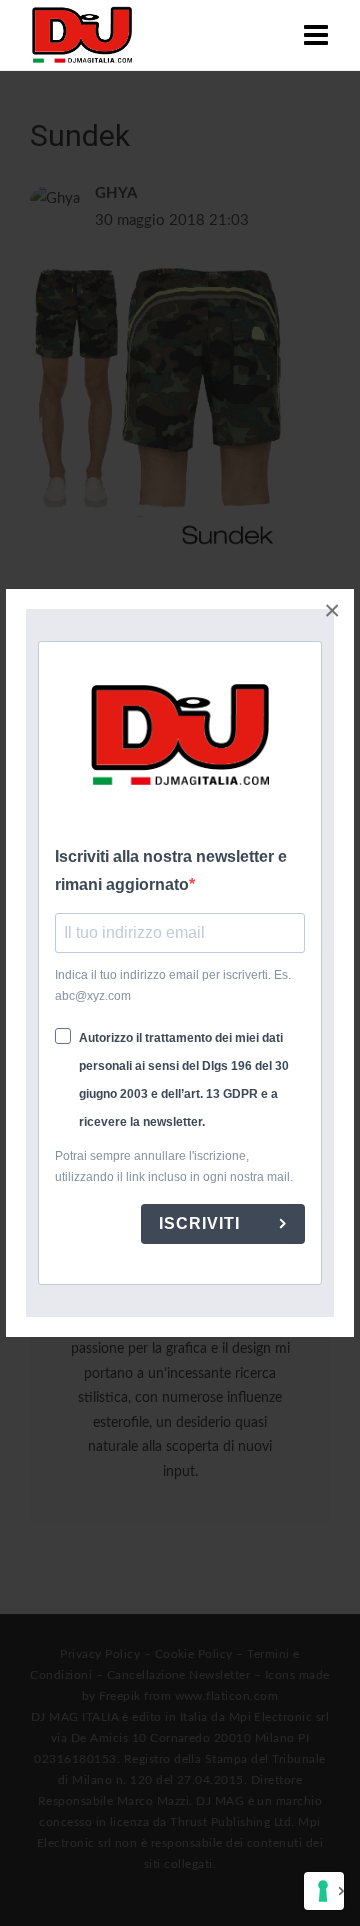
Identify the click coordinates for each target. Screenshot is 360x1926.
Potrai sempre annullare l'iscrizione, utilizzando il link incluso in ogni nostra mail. (174, 1166)
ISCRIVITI (202, 1223)
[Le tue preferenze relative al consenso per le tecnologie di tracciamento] (324, 1891)
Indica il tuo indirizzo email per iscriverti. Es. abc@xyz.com (173, 985)
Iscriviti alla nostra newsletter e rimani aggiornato (171, 870)
